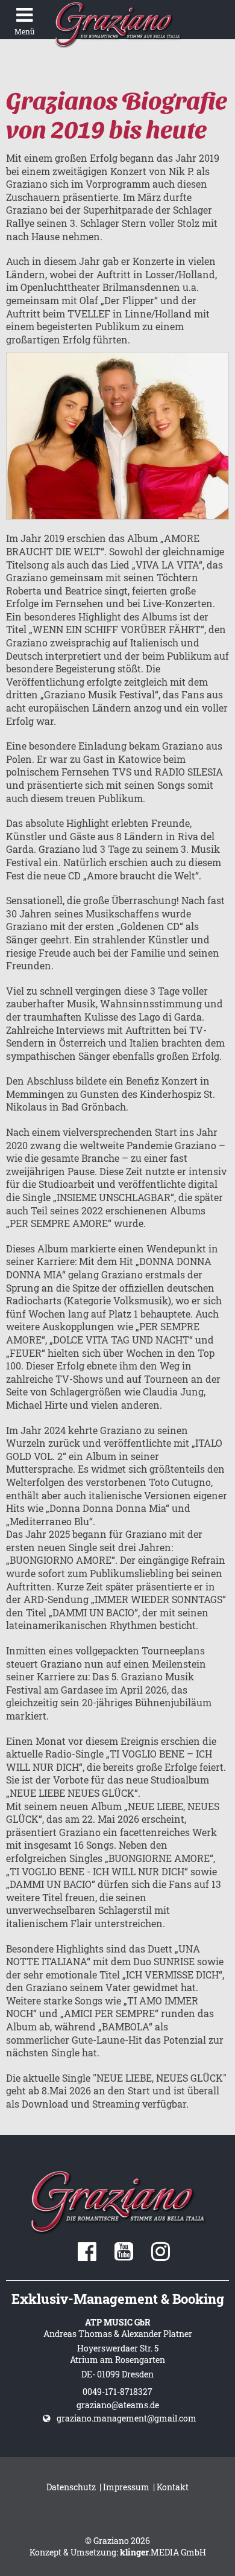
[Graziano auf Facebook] (87, 2256)
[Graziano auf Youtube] (124, 2256)
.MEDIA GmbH (163, 2552)
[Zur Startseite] (117, 24)
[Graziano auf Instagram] (161, 2256)
